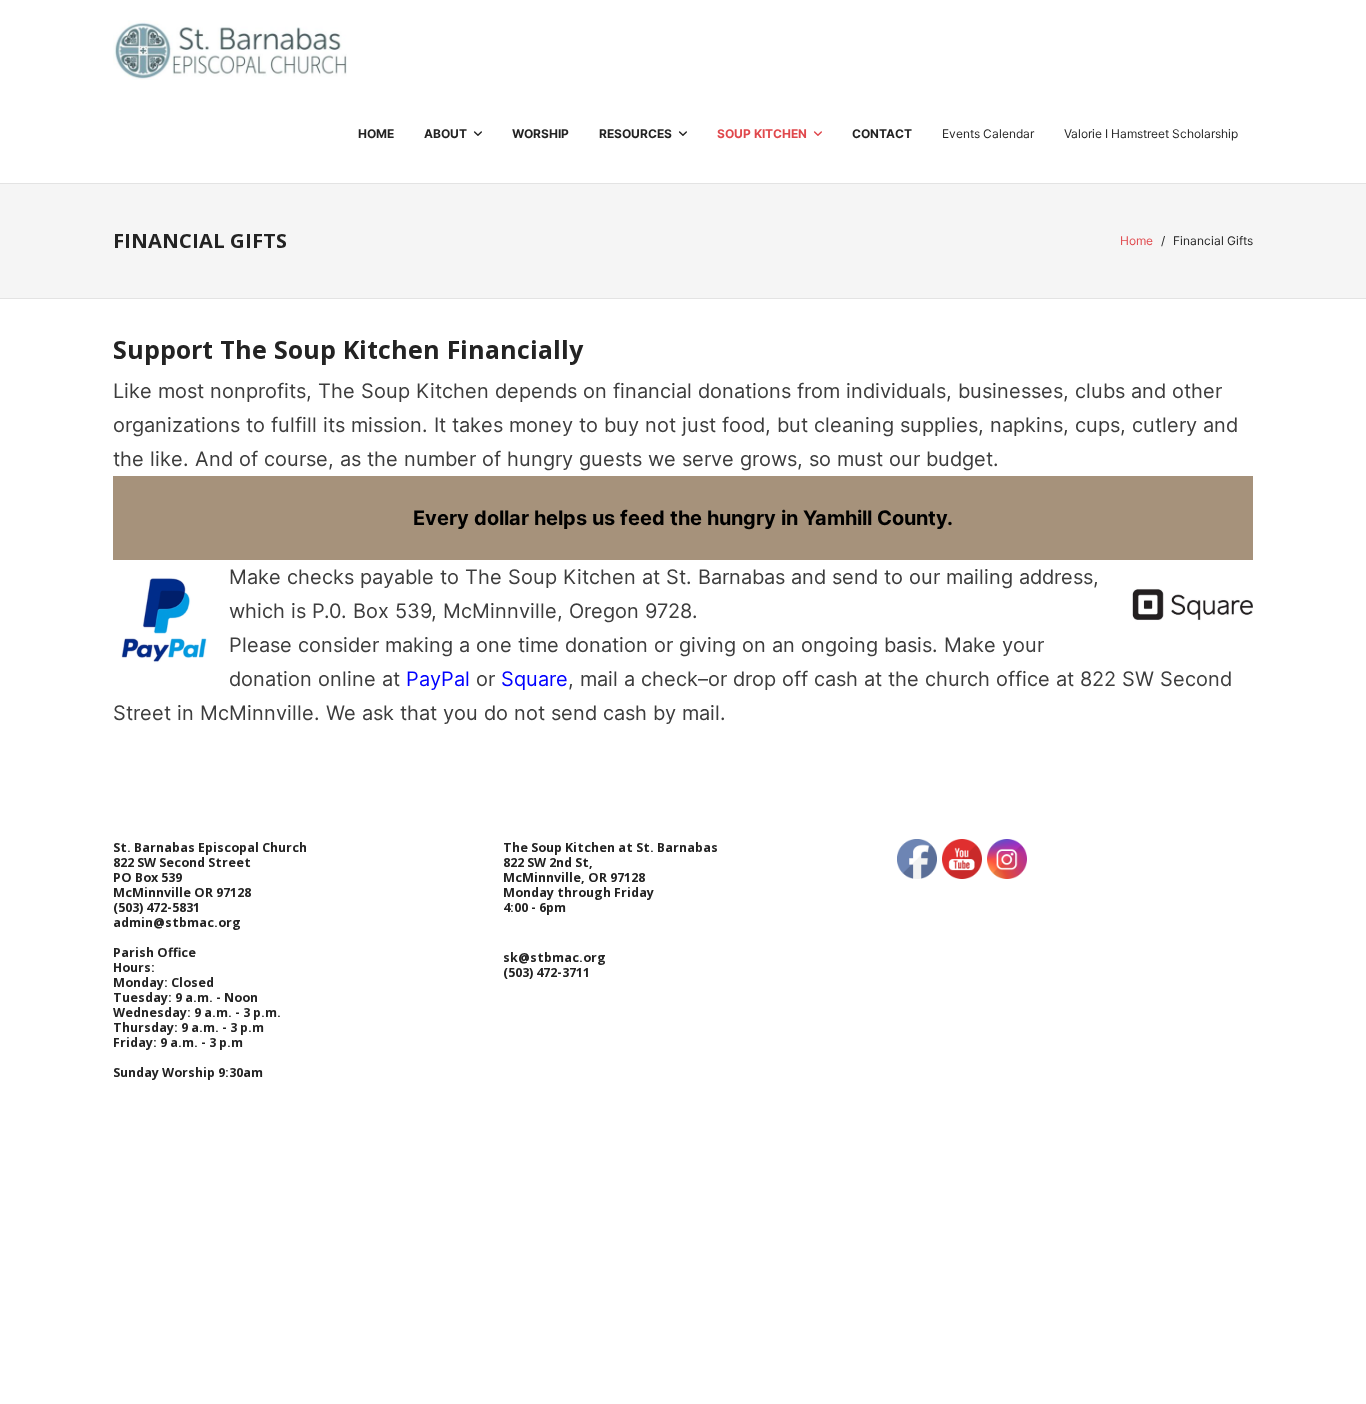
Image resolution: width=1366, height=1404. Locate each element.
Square (534, 679)
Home (1136, 240)
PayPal (438, 679)
